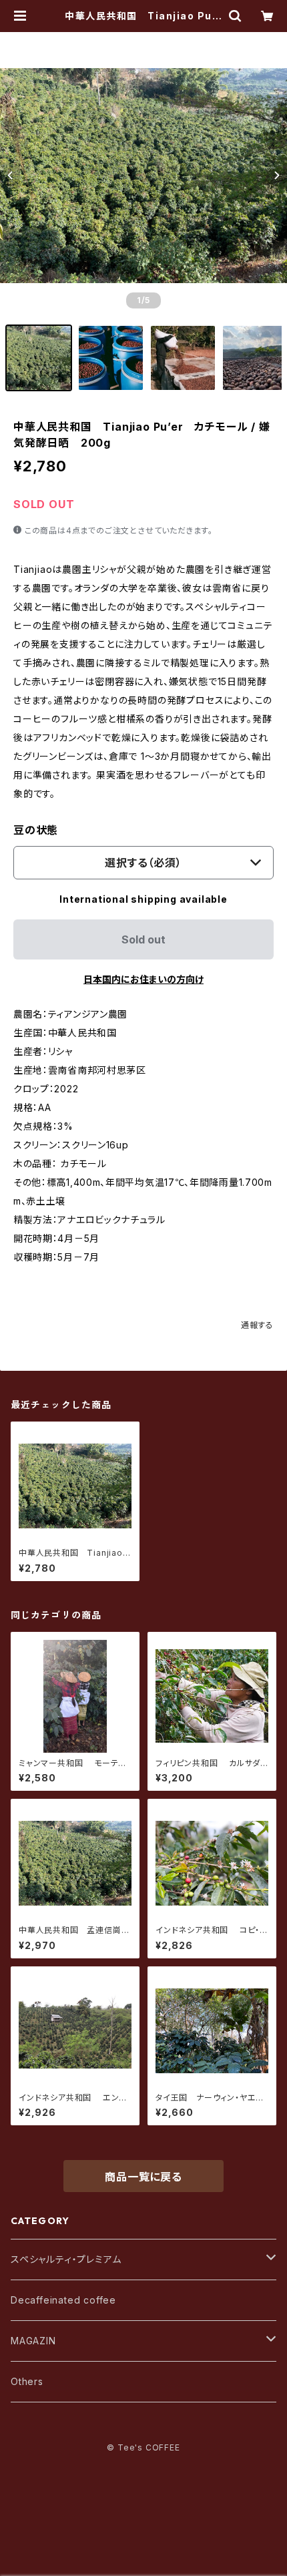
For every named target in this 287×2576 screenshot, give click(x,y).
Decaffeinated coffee (63, 2300)
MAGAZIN (33, 2341)
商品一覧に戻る (143, 2177)
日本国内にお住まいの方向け (143, 979)
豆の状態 (36, 830)
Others (27, 2381)
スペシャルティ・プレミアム (66, 2259)
